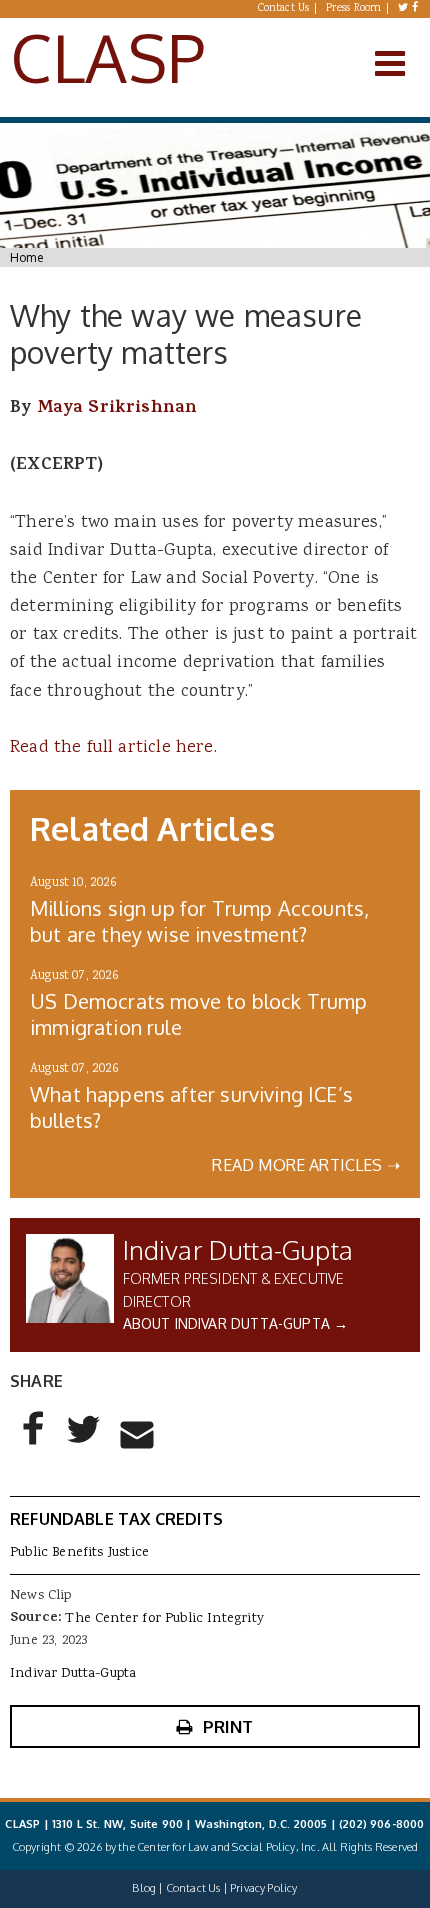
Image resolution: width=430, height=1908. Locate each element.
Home (26, 257)
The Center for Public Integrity (164, 1619)
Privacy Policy (263, 1888)
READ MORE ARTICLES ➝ (306, 1165)
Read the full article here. (113, 748)
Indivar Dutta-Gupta (238, 1249)
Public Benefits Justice (79, 1553)
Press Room (354, 9)
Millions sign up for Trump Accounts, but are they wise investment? (199, 921)
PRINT (228, 1726)
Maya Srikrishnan (117, 409)
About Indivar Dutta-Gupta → (236, 1323)
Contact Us (284, 9)
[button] (34, 1445)
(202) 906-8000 (381, 1824)
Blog (144, 1888)
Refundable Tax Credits (116, 1519)
